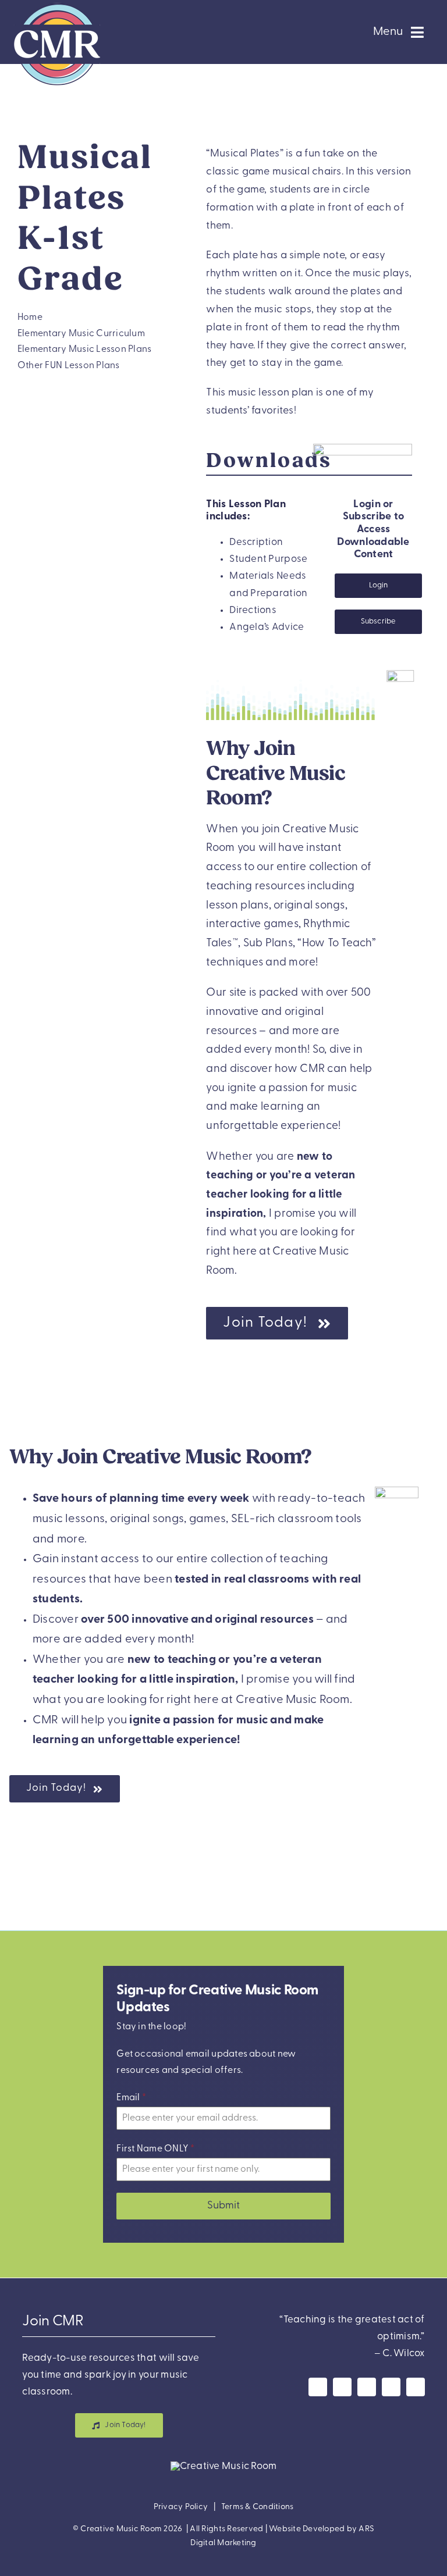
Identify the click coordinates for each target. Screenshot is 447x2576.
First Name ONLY (155, 2150)
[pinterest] (391, 2387)
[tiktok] (416, 2387)
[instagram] (342, 2387)
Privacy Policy (181, 2507)
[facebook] (318, 2387)
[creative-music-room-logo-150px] (57, 5)
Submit (223, 2207)
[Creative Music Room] (224, 2466)
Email (131, 2098)
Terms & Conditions (258, 2507)
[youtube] (367, 2387)
